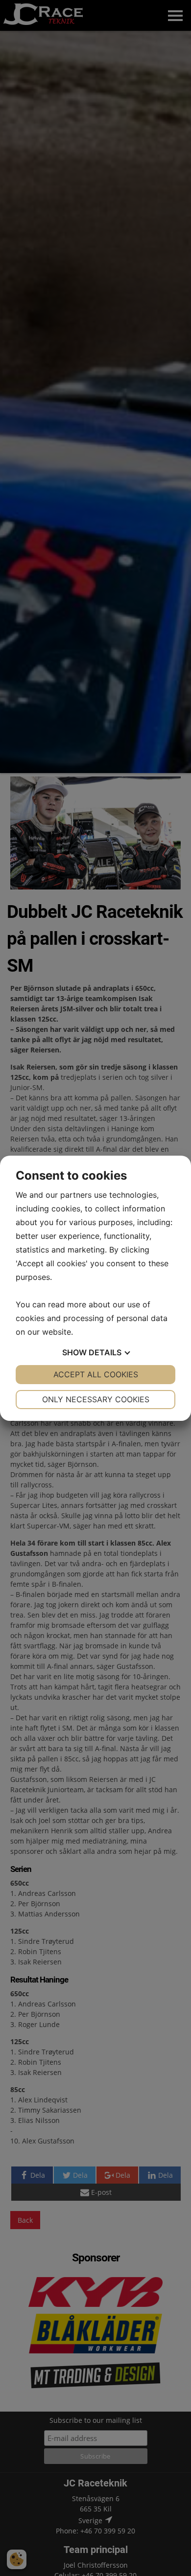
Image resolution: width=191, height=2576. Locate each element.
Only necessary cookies (96, 1399)
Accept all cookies (96, 1374)
